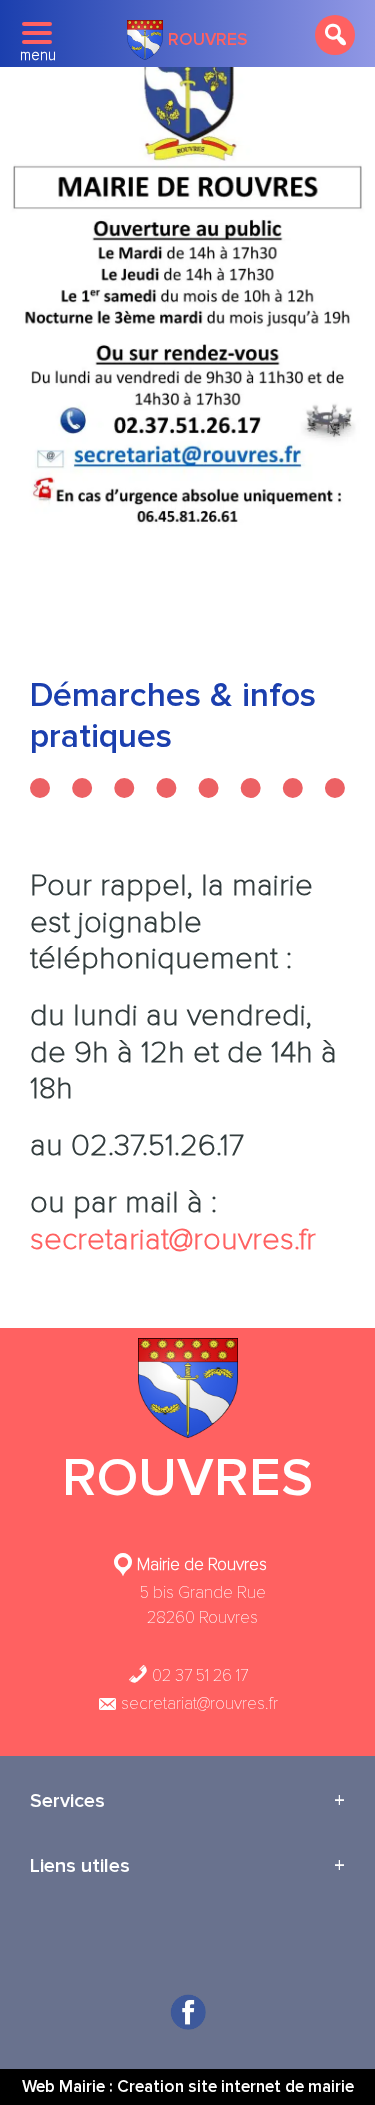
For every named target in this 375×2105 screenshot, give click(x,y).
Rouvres (207, 39)
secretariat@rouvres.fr (173, 1239)
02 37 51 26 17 (198, 1675)
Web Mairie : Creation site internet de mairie (188, 2086)
